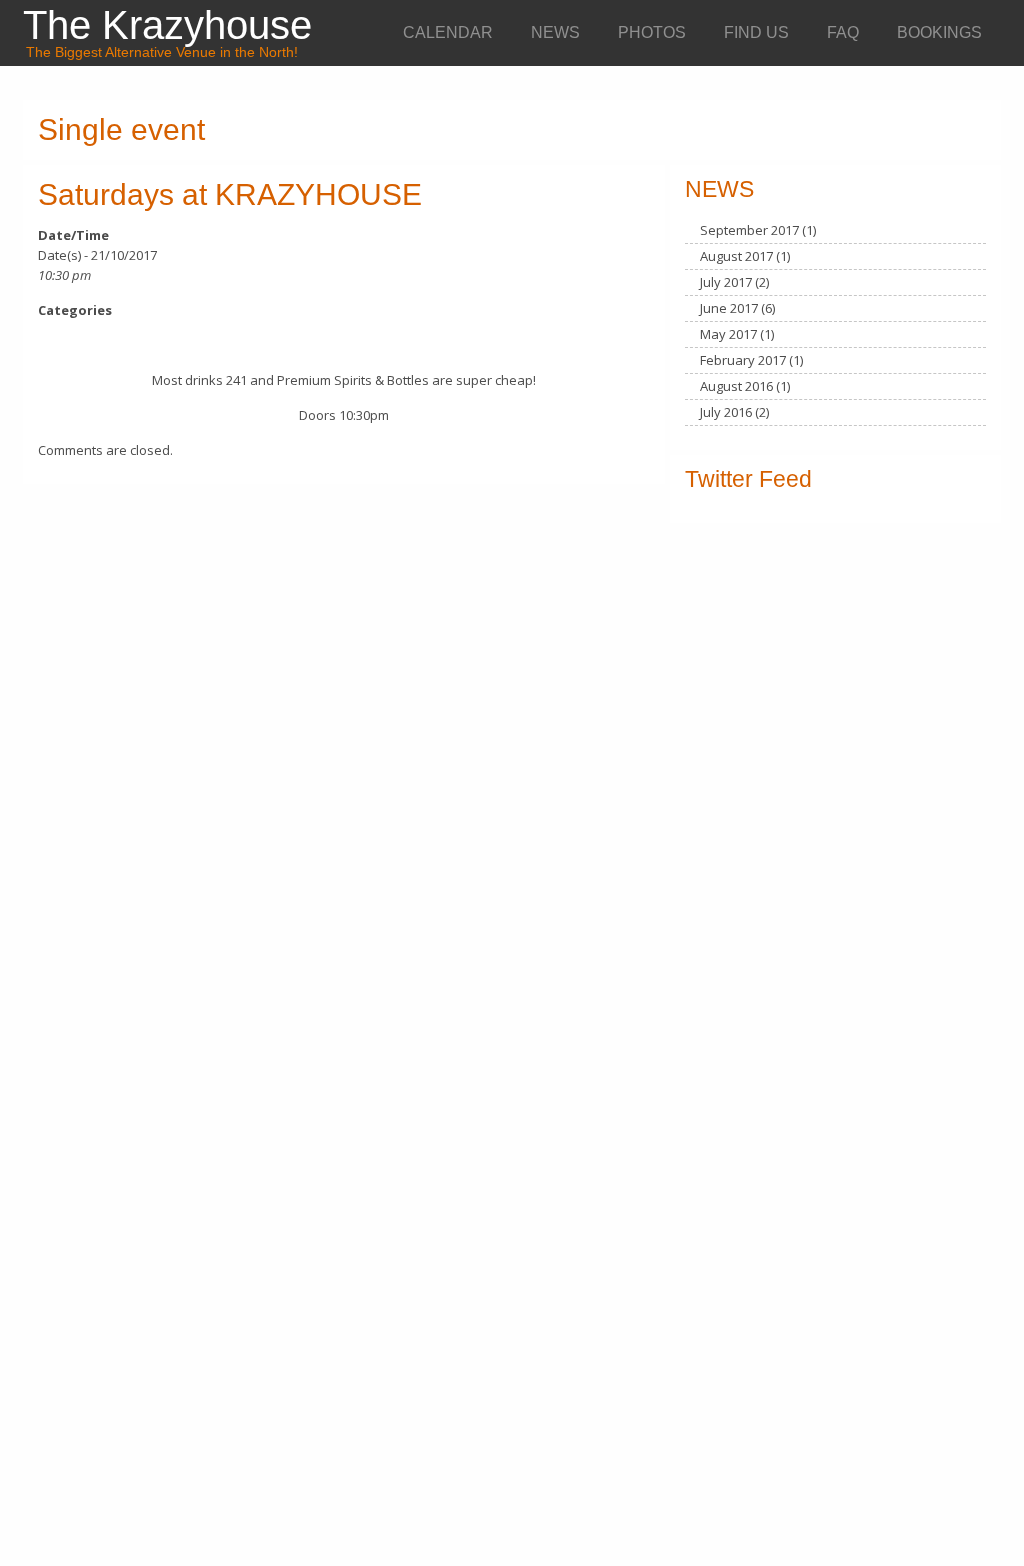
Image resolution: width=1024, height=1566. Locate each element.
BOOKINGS (939, 32)
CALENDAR (448, 32)
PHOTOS (652, 32)
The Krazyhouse (167, 25)
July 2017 (726, 282)
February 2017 (743, 360)
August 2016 (736, 386)
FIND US (756, 32)
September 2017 (749, 230)
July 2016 (726, 412)
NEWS (555, 32)
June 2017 (729, 308)
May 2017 (728, 334)
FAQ (843, 32)
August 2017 (736, 256)
